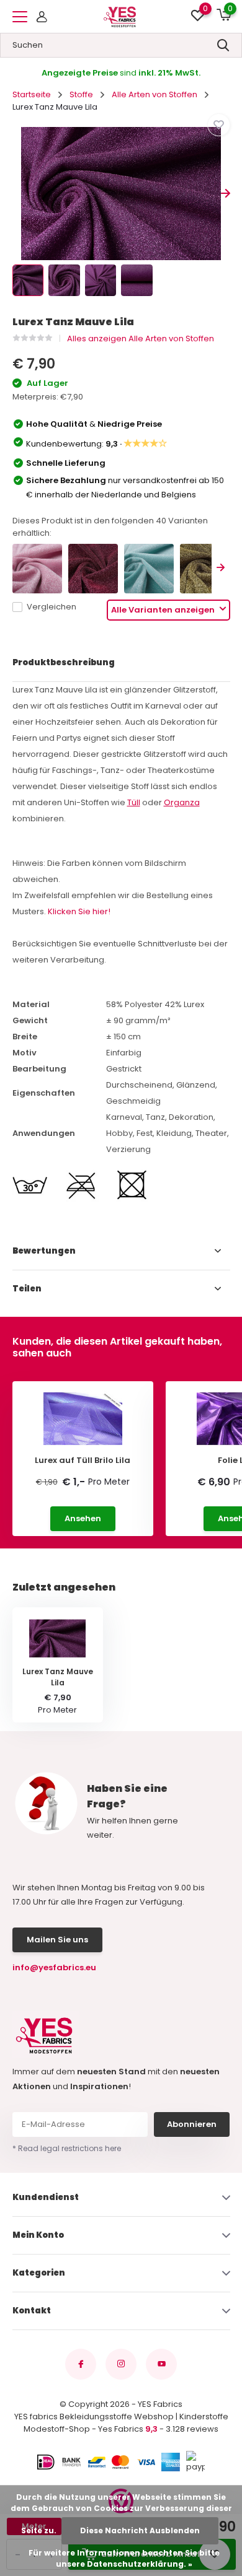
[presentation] (17, 194)
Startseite (32, 94)
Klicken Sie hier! (79, 911)
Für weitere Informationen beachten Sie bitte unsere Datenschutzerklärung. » (124, 2558)
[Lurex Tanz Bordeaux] (93, 569)
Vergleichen (52, 607)
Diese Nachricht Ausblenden (140, 2530)
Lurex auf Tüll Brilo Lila (83, 1460)
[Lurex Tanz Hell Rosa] (37, 569)
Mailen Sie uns (57, 1940)
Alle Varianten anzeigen (164, 610)
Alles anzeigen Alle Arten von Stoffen (141, 338)
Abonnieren (192, 2124)
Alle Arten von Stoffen (155, 94)
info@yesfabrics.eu (54, 1967)
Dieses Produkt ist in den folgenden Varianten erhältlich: (110, 527)
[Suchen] (223, 45)
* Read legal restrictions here (67, 2148)
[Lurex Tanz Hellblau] (149, 569)
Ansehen (83, 1518)
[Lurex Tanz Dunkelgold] (205, 569)
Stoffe (81, 94)
